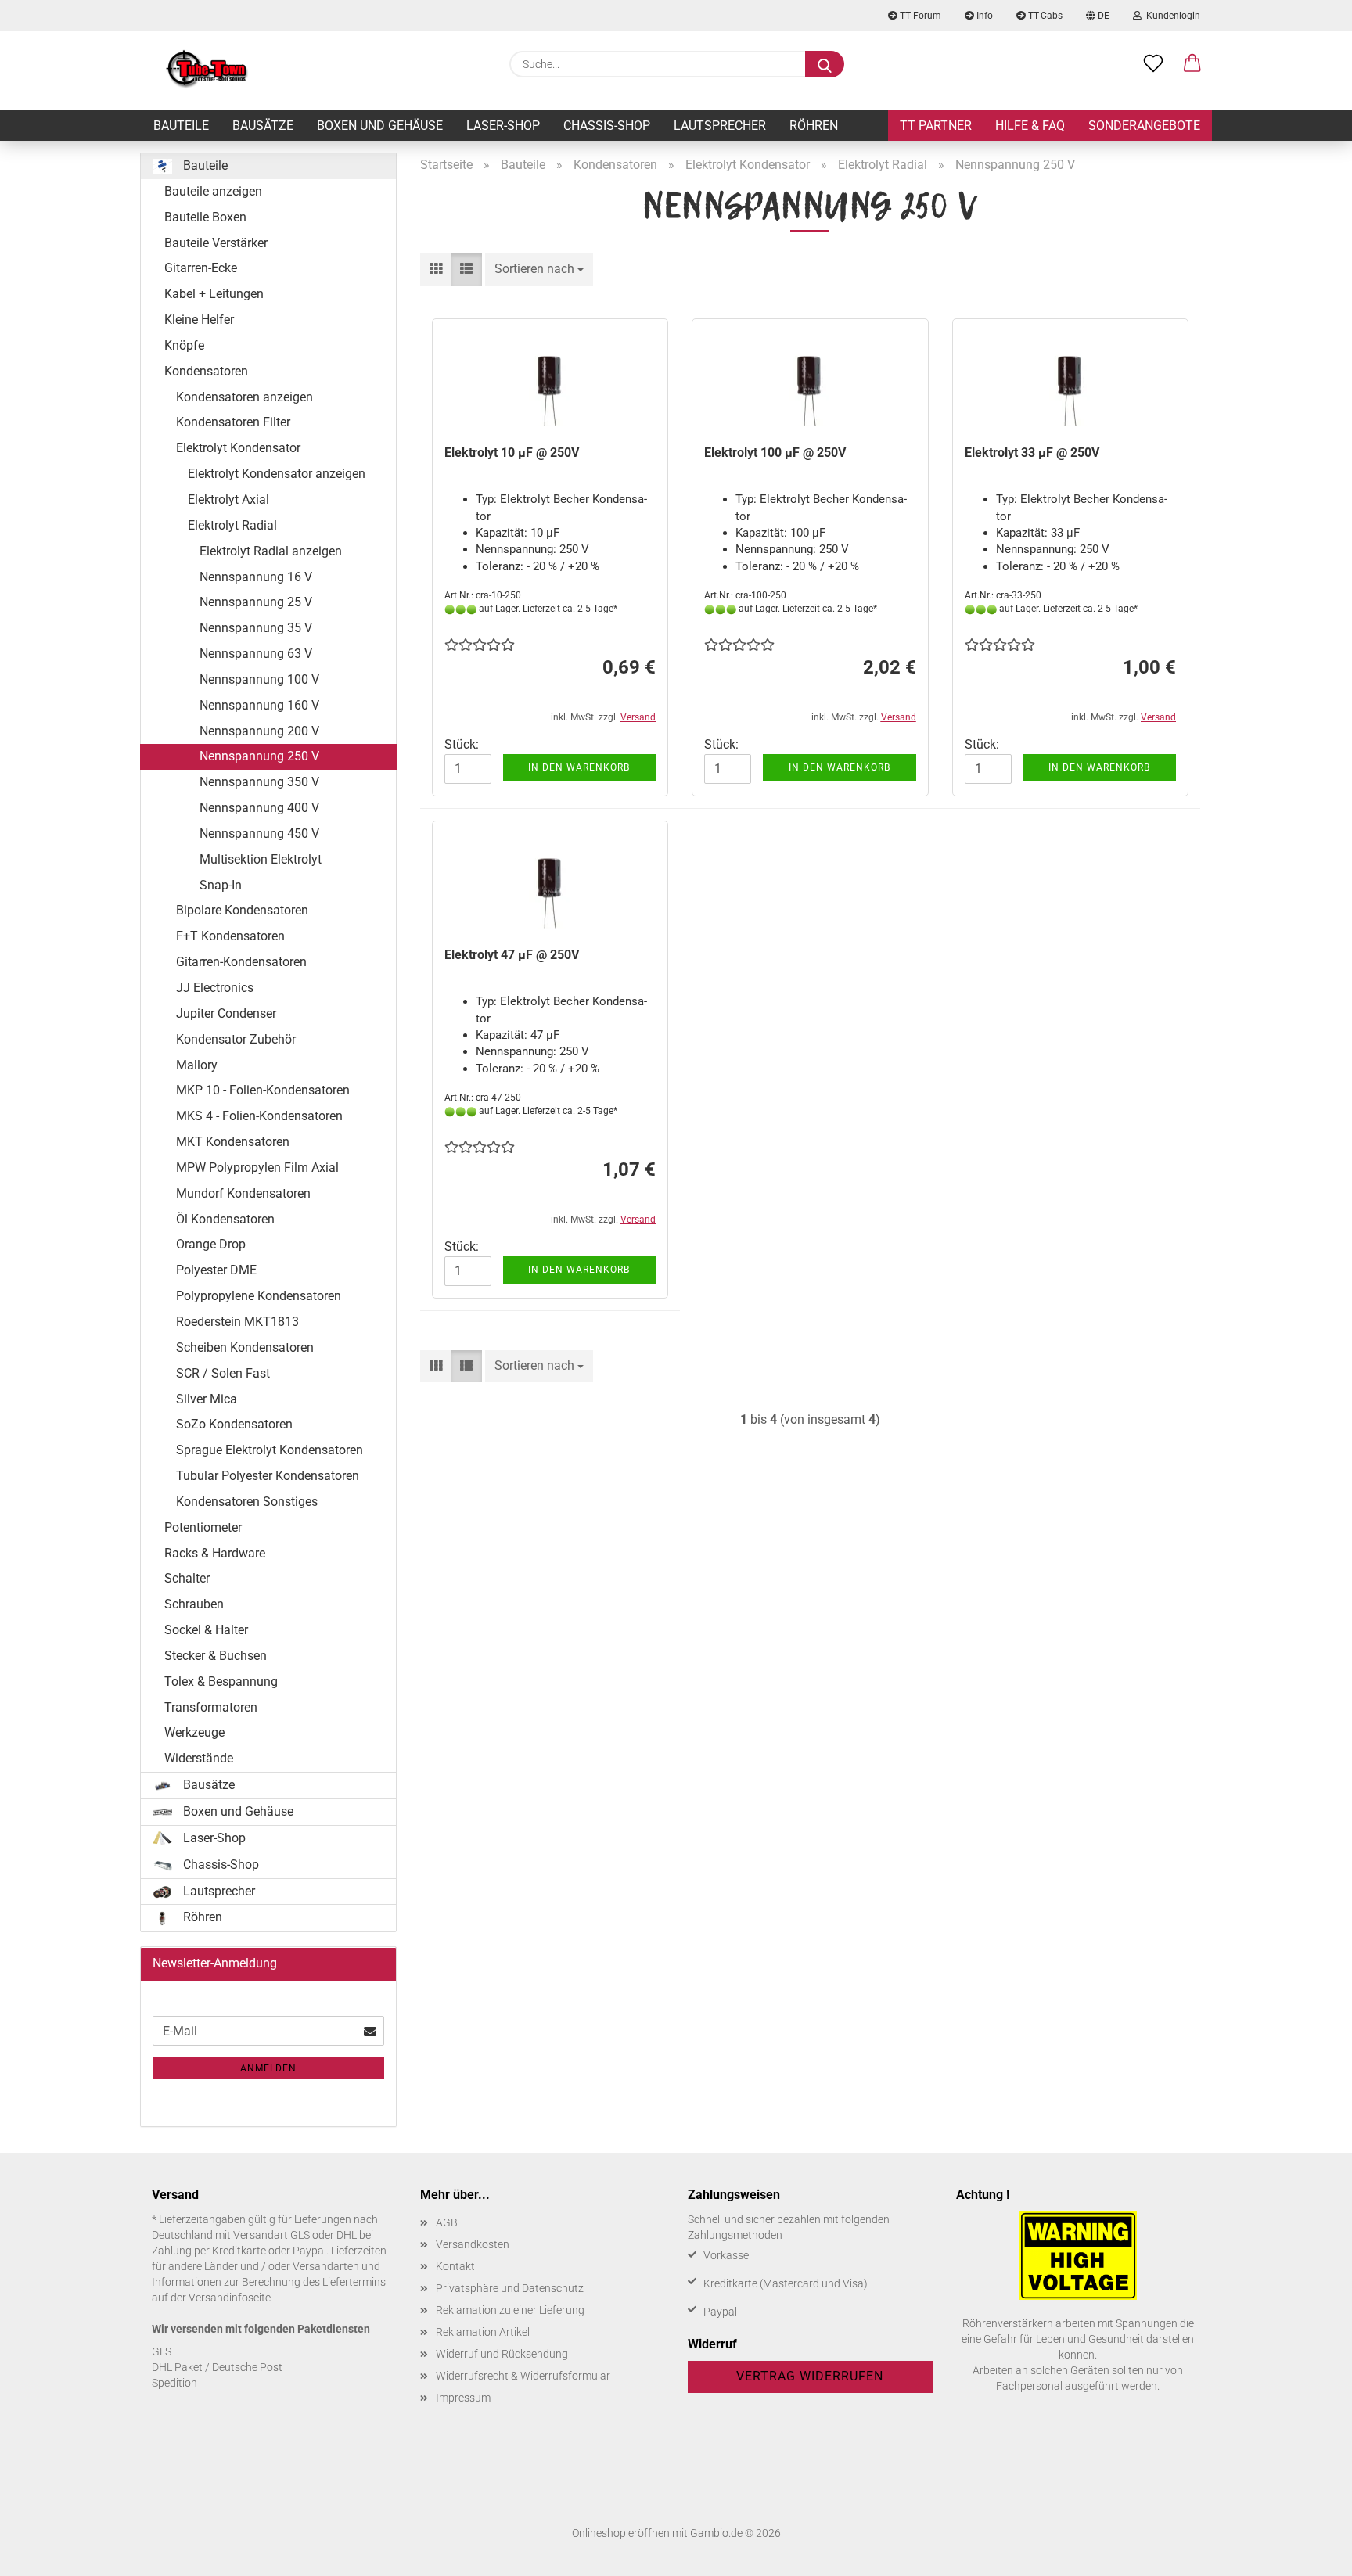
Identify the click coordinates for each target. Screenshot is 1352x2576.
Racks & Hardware (215, 1553)
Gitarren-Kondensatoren (241, 962)
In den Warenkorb (579, 767)
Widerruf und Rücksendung (502, 2354)
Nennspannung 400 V (259, 808)
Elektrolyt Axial (228, 499)
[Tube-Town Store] (207, 70)
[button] (1192, 64)
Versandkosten (473, 2244)
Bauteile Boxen (205, 217)
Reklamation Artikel (483, 2332)
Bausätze (263, 126)
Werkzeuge (194, 1732)
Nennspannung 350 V (259, 782)
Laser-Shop (503, 126)
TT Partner (936, 126)
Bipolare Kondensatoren (242, 910)
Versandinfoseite (230, 2298)
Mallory (197, 1065)
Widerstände (199, 1758)
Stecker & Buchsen (216, 1656)
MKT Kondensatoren (233, 1142)
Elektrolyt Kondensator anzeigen (277, 474)
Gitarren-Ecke (201, 268)
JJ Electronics (215, 988)
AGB (447, 2222)
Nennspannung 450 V (259, 834)
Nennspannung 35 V (256, 628)
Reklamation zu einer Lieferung (510, 2310)
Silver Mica (207, 1399)
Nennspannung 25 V (256, 602)
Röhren (814, 126)
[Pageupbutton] (1309, 2553)
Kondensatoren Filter (233, 422)
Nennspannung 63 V (256, 654)
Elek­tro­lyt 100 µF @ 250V (775, 453)
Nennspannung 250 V (259, 756)
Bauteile (181, 126)
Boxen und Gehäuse (380, 126)
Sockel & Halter (206, 1630)
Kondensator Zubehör (236, 1039)
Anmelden (268, 2068)
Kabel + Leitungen (214, 294)
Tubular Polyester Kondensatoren (268, 1476)
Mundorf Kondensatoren (243, 1193)
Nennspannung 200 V (259, 731)
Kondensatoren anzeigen (245, 397)
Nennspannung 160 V (259, 705)
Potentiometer (203, 1527)
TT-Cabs (1044, 16)
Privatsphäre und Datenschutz (510, 2288)
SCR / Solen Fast (223, 1373)
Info (983, 16)
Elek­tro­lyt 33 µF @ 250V (1032, 453)
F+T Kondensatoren (230, 936)
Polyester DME (216, 1270)
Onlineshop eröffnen (621, 2533)
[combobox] (539, 269)
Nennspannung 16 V (256, 577)
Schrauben (194, 1604)
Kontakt (455, 2266)
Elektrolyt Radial (232, 525)
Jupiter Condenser (226, 1013)
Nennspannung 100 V (259, 679)
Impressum (463, 2398)
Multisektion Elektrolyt (261, 859)
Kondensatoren (206, 371)
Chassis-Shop (607, 126)
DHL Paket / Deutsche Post (217, 2367)
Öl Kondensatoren (225, 1219)
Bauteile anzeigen (213, 191)
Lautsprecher (720, 126)
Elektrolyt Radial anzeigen (271, 551)
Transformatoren (211, 1707)
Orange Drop (211, 1244)
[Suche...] (825, 64)
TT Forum (919, 16)
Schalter (187, 1578)
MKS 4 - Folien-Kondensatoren (259, 1116)
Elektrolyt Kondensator (238, 448)
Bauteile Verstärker (216, 243)
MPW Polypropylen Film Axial (257, 1168)
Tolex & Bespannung (221, 1681)
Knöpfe (184, 345)
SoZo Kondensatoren (234, 1424)
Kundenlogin (1171, 16)
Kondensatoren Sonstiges (247, 1502)
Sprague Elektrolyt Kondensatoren (270, 1450)
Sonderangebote (1144, 126)
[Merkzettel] (1153, 64)
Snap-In (221, 885)
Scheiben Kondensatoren (245, 1347)
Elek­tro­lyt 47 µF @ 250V (512, 955)
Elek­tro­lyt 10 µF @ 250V (512, 453)
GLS (162, 2351)
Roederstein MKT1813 (237, 1322)
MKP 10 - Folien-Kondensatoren (263, 1090)
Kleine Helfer (199, 320)
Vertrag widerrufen (810, 2376)
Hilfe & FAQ (1030, 126)
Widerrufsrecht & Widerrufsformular (523, 2376)
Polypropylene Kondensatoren (259, 1296)
